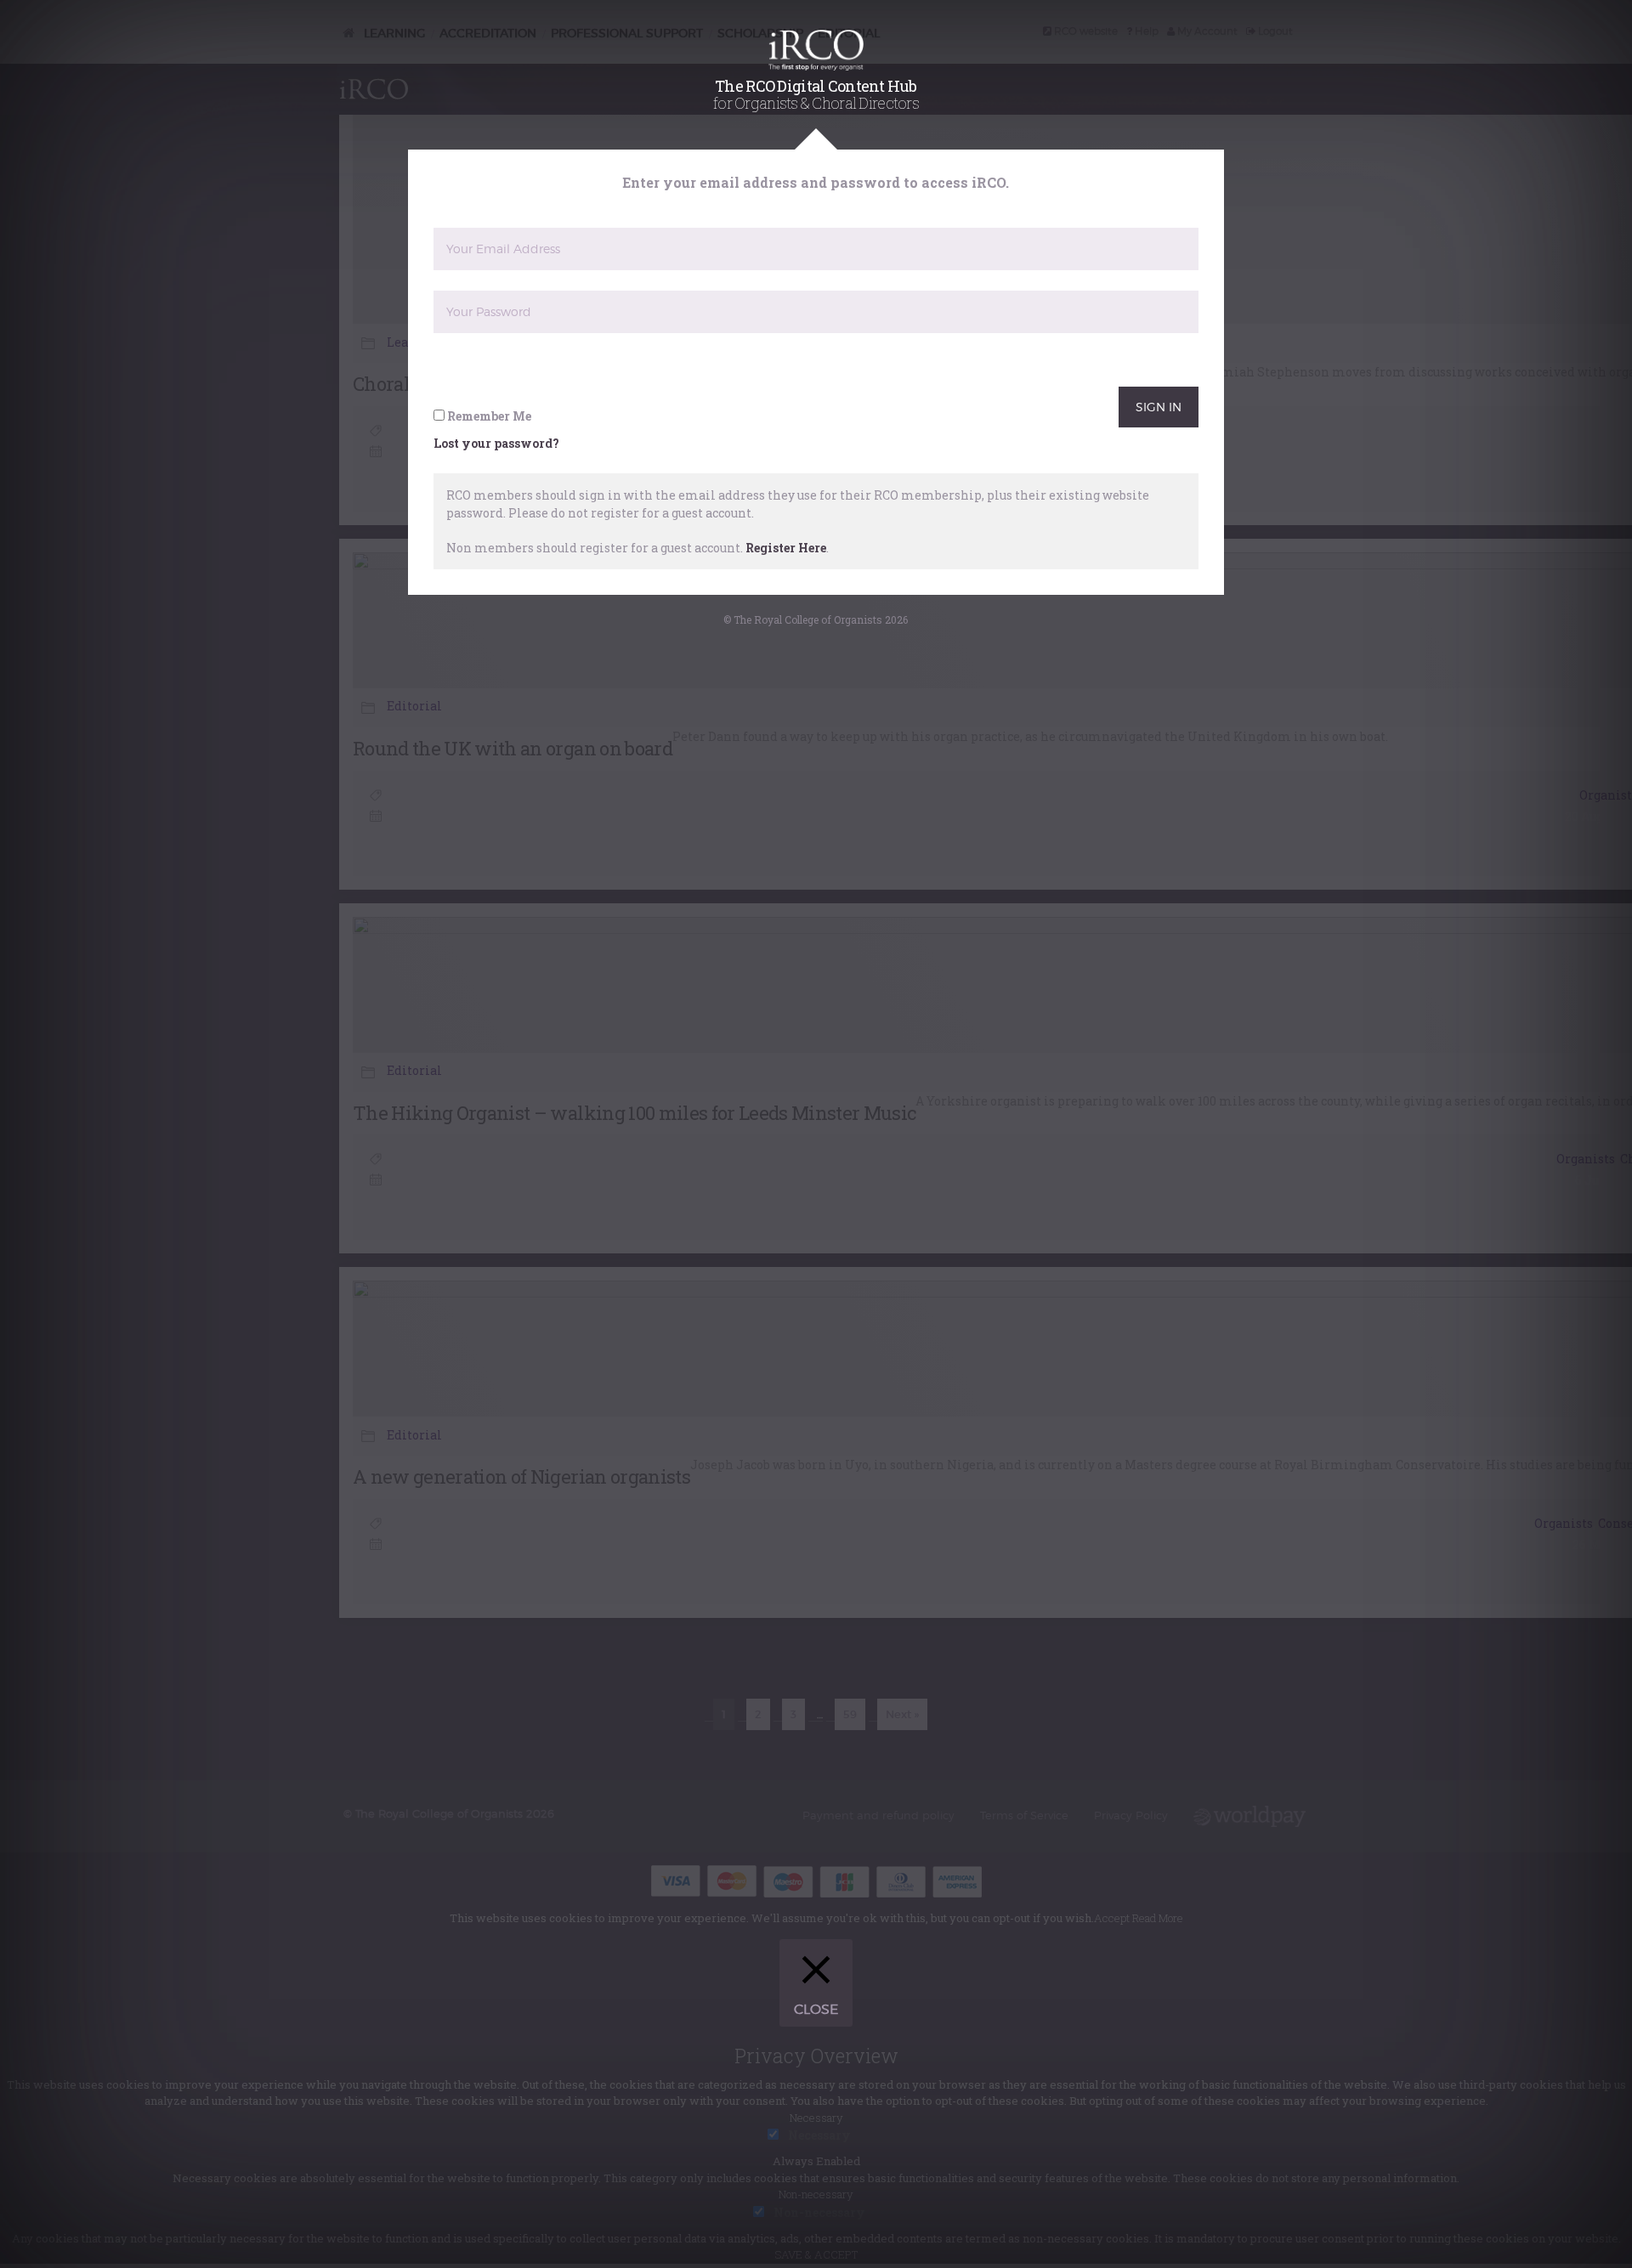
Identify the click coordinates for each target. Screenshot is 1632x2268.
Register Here (786, 548)
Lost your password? (496, 443)
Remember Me (488, 416)
